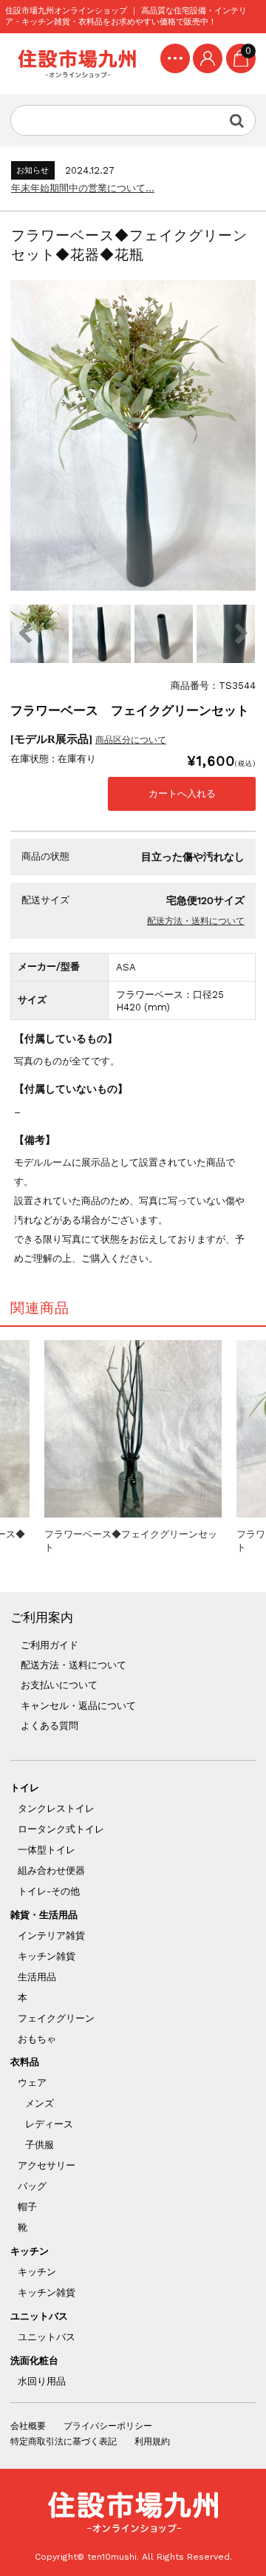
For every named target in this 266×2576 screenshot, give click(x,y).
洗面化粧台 (34, 2361)
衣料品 (25, 2062)
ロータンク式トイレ (61, 1829)
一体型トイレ (47, 1850)
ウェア (32, 2083)
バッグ (32, 2186)
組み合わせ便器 (51, 1870)
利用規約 (152, 2441)
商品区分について (131, 740)
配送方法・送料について (196, 921)
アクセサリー (47, 2165)
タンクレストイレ (56, 1808)
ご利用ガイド (50, 1645)
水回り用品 (42, 2381)
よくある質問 (50, 1726)
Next (241, 633)
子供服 (40, 2145)
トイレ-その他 (49, 1891)
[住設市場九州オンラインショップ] (77, 64)
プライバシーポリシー (108, 2426)
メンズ (40, 2103)
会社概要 (28, 2426)
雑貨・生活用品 (44, 1915)
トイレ (25, 1788)
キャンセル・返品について (78, 1706)
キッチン (30, 2251)
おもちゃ (37, 2039)
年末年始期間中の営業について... (83, 188)
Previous (25, 633)
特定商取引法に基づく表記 (64, 2441)
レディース (49, 2124)
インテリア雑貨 (51, 1936)
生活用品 (37, 1977)
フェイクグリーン (56, 2018)
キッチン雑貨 (47, 1956)
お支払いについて (59, 1685)
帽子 (27, 2207)
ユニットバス (39, 2316)
